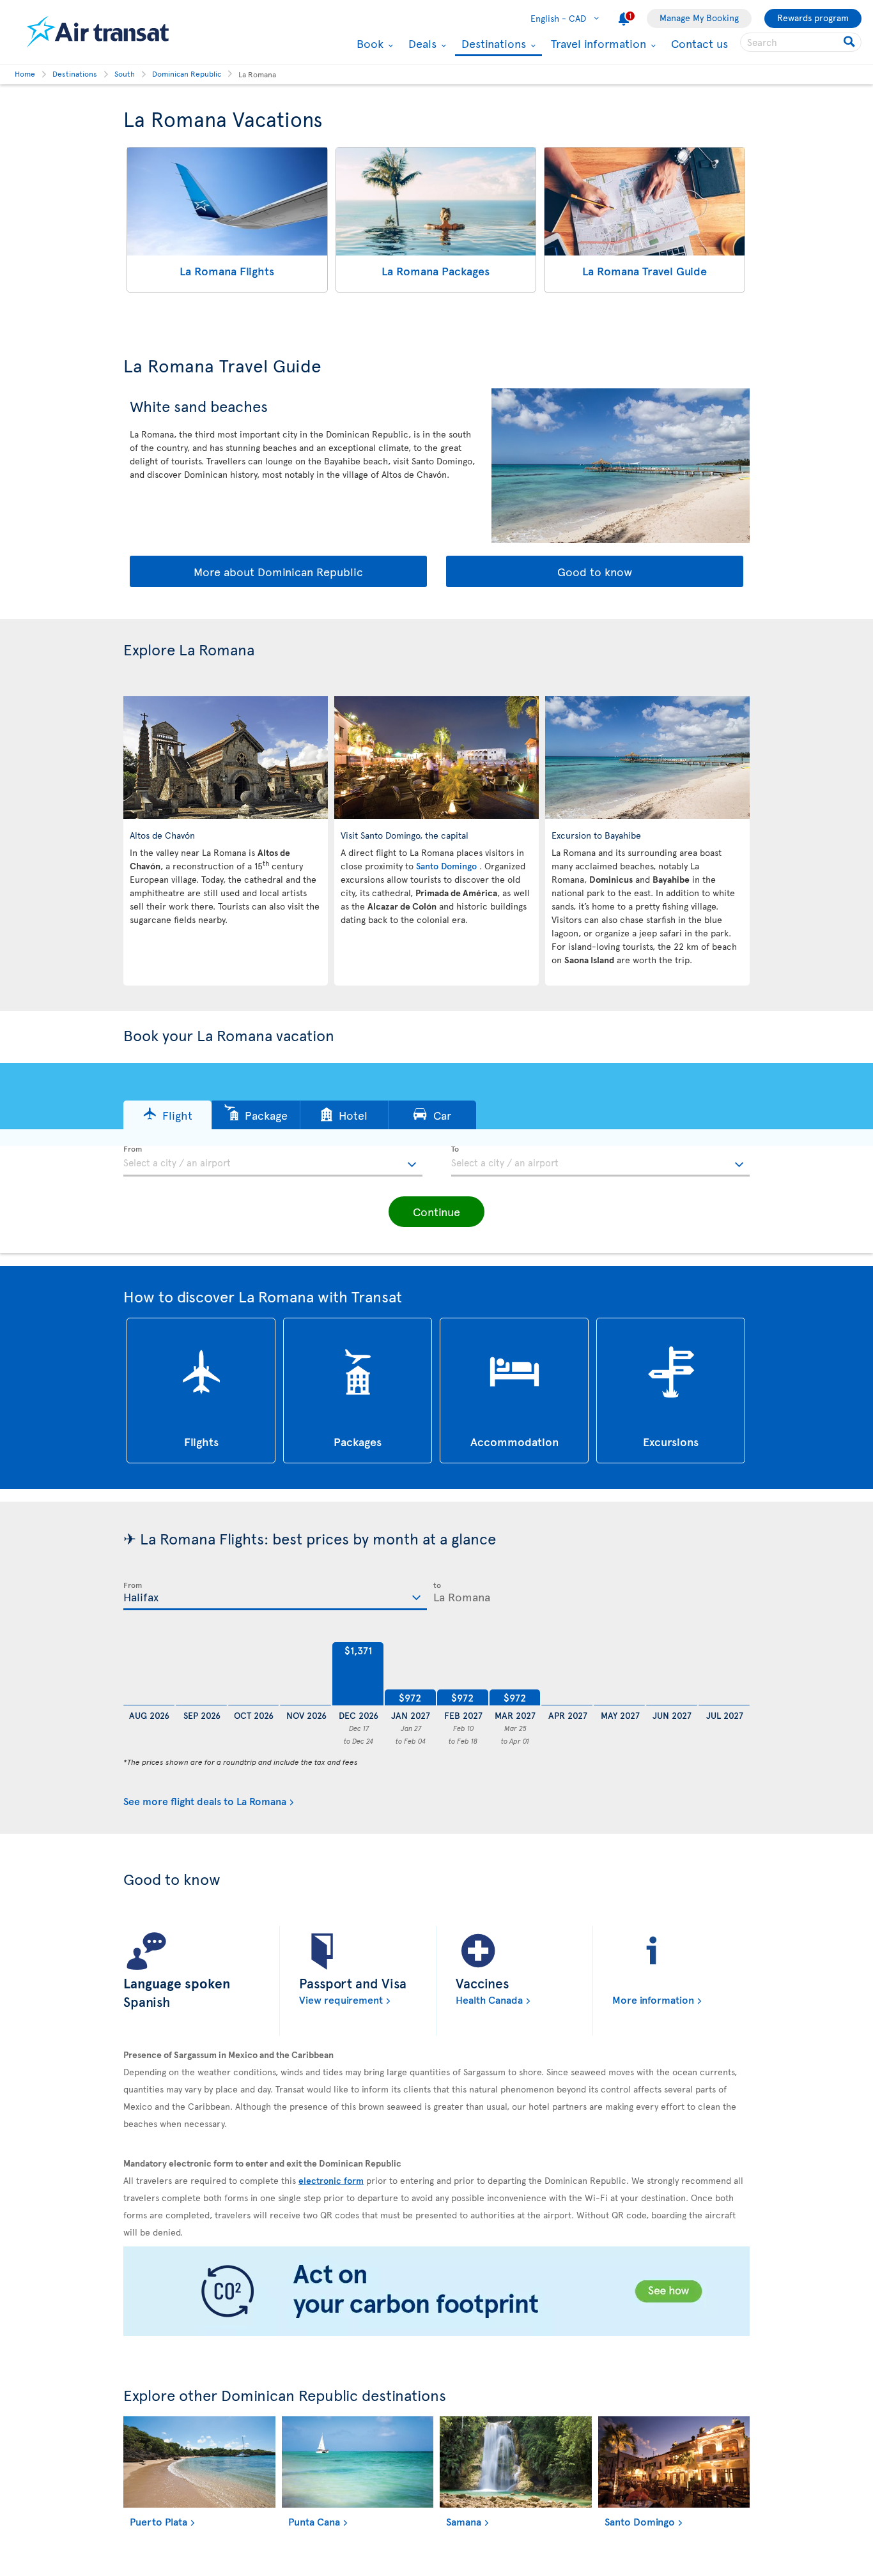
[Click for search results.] (850, 42)
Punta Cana (314, 2521)
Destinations (492, 44)
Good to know (595, 571)
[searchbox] (801, 42)
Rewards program (813, 18)
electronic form (331, 2180)
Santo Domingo (448, 866)
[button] (167, 1115)
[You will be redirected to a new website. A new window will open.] (436, 2292)
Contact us (699, 43)
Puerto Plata (158, 2521)
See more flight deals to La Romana (205, 1801)
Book (368, 43)
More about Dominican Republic (278, 571)
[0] (149, 1674)
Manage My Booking (699, 18)
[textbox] (273, 1161)
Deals (421, 43)
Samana (464, 2521)
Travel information (597, 43)
